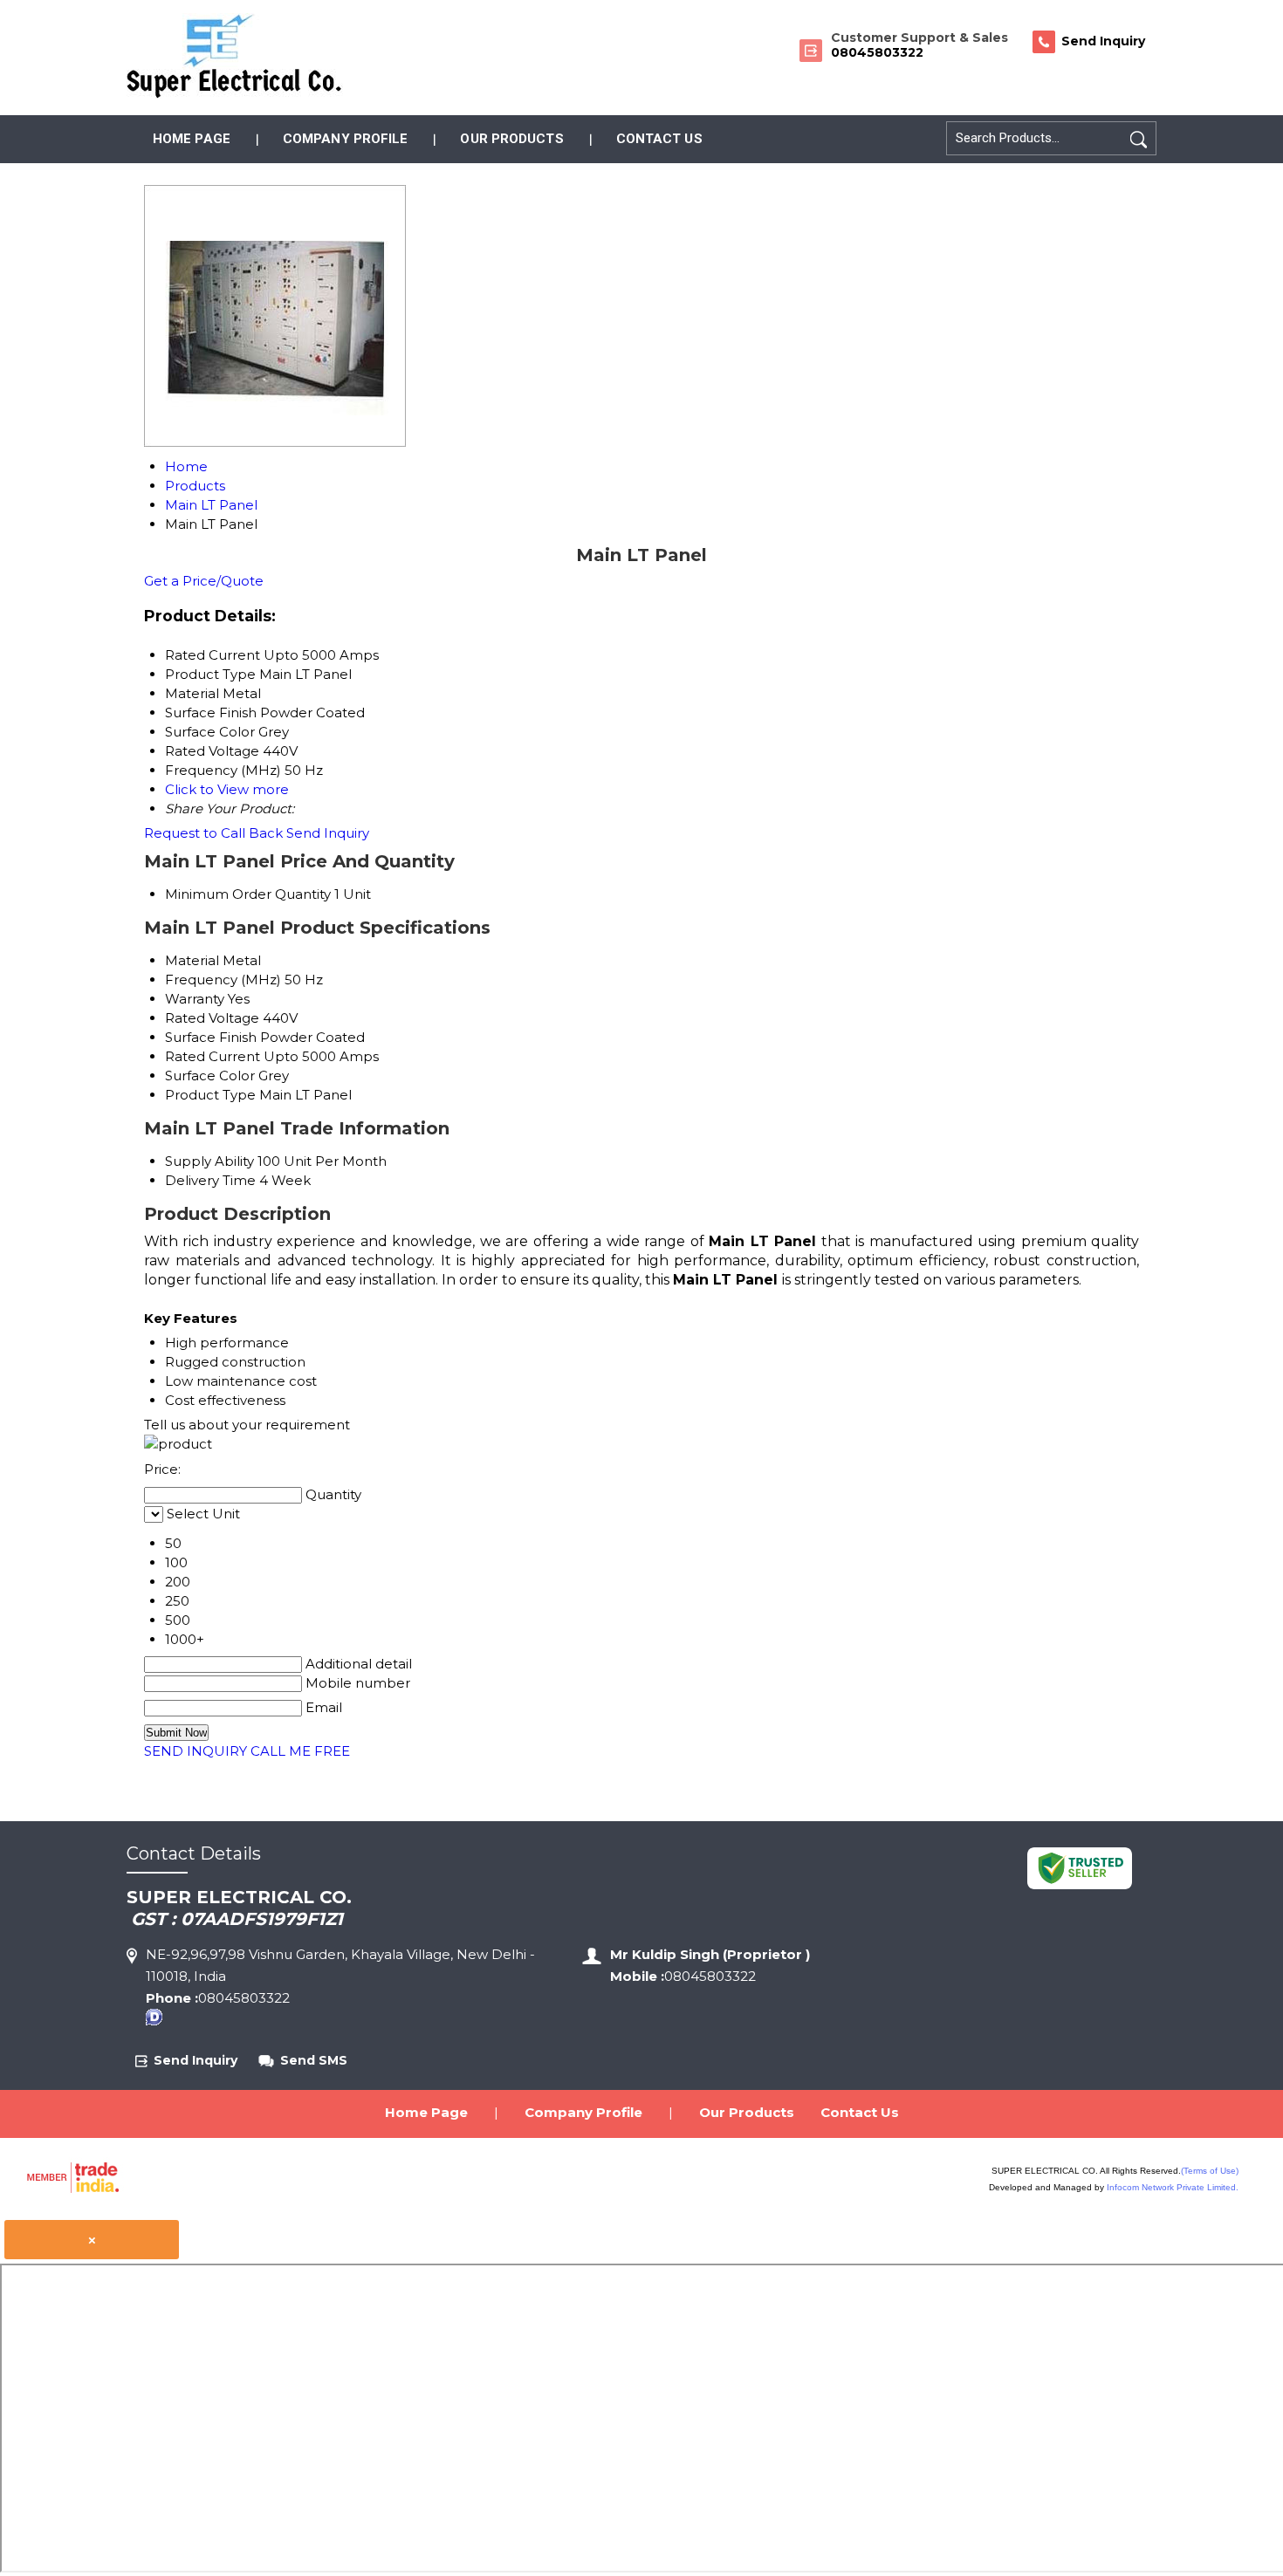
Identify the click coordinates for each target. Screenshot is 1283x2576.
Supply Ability (209, 1161)
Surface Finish (211, 1037)
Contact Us (659, 139)
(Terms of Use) (1210, 2171)
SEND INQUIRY (196, 1751)
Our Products (511, 139)
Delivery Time (210, 1180)
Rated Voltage (212, 1018)
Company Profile (346, 139)
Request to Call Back (213, 833)
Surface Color (210, 1076)
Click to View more (227, 789)
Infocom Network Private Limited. (1173, 2187)
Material (192, 960)
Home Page (192, 139)
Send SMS (314, 2060)
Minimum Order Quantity (248, 894)
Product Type (210, 1095)
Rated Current (213, 1056)
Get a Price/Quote (204, 581)
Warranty (195, 999)
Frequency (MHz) (223, 980)
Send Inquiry (328, 833)
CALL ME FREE (300, 1751)
